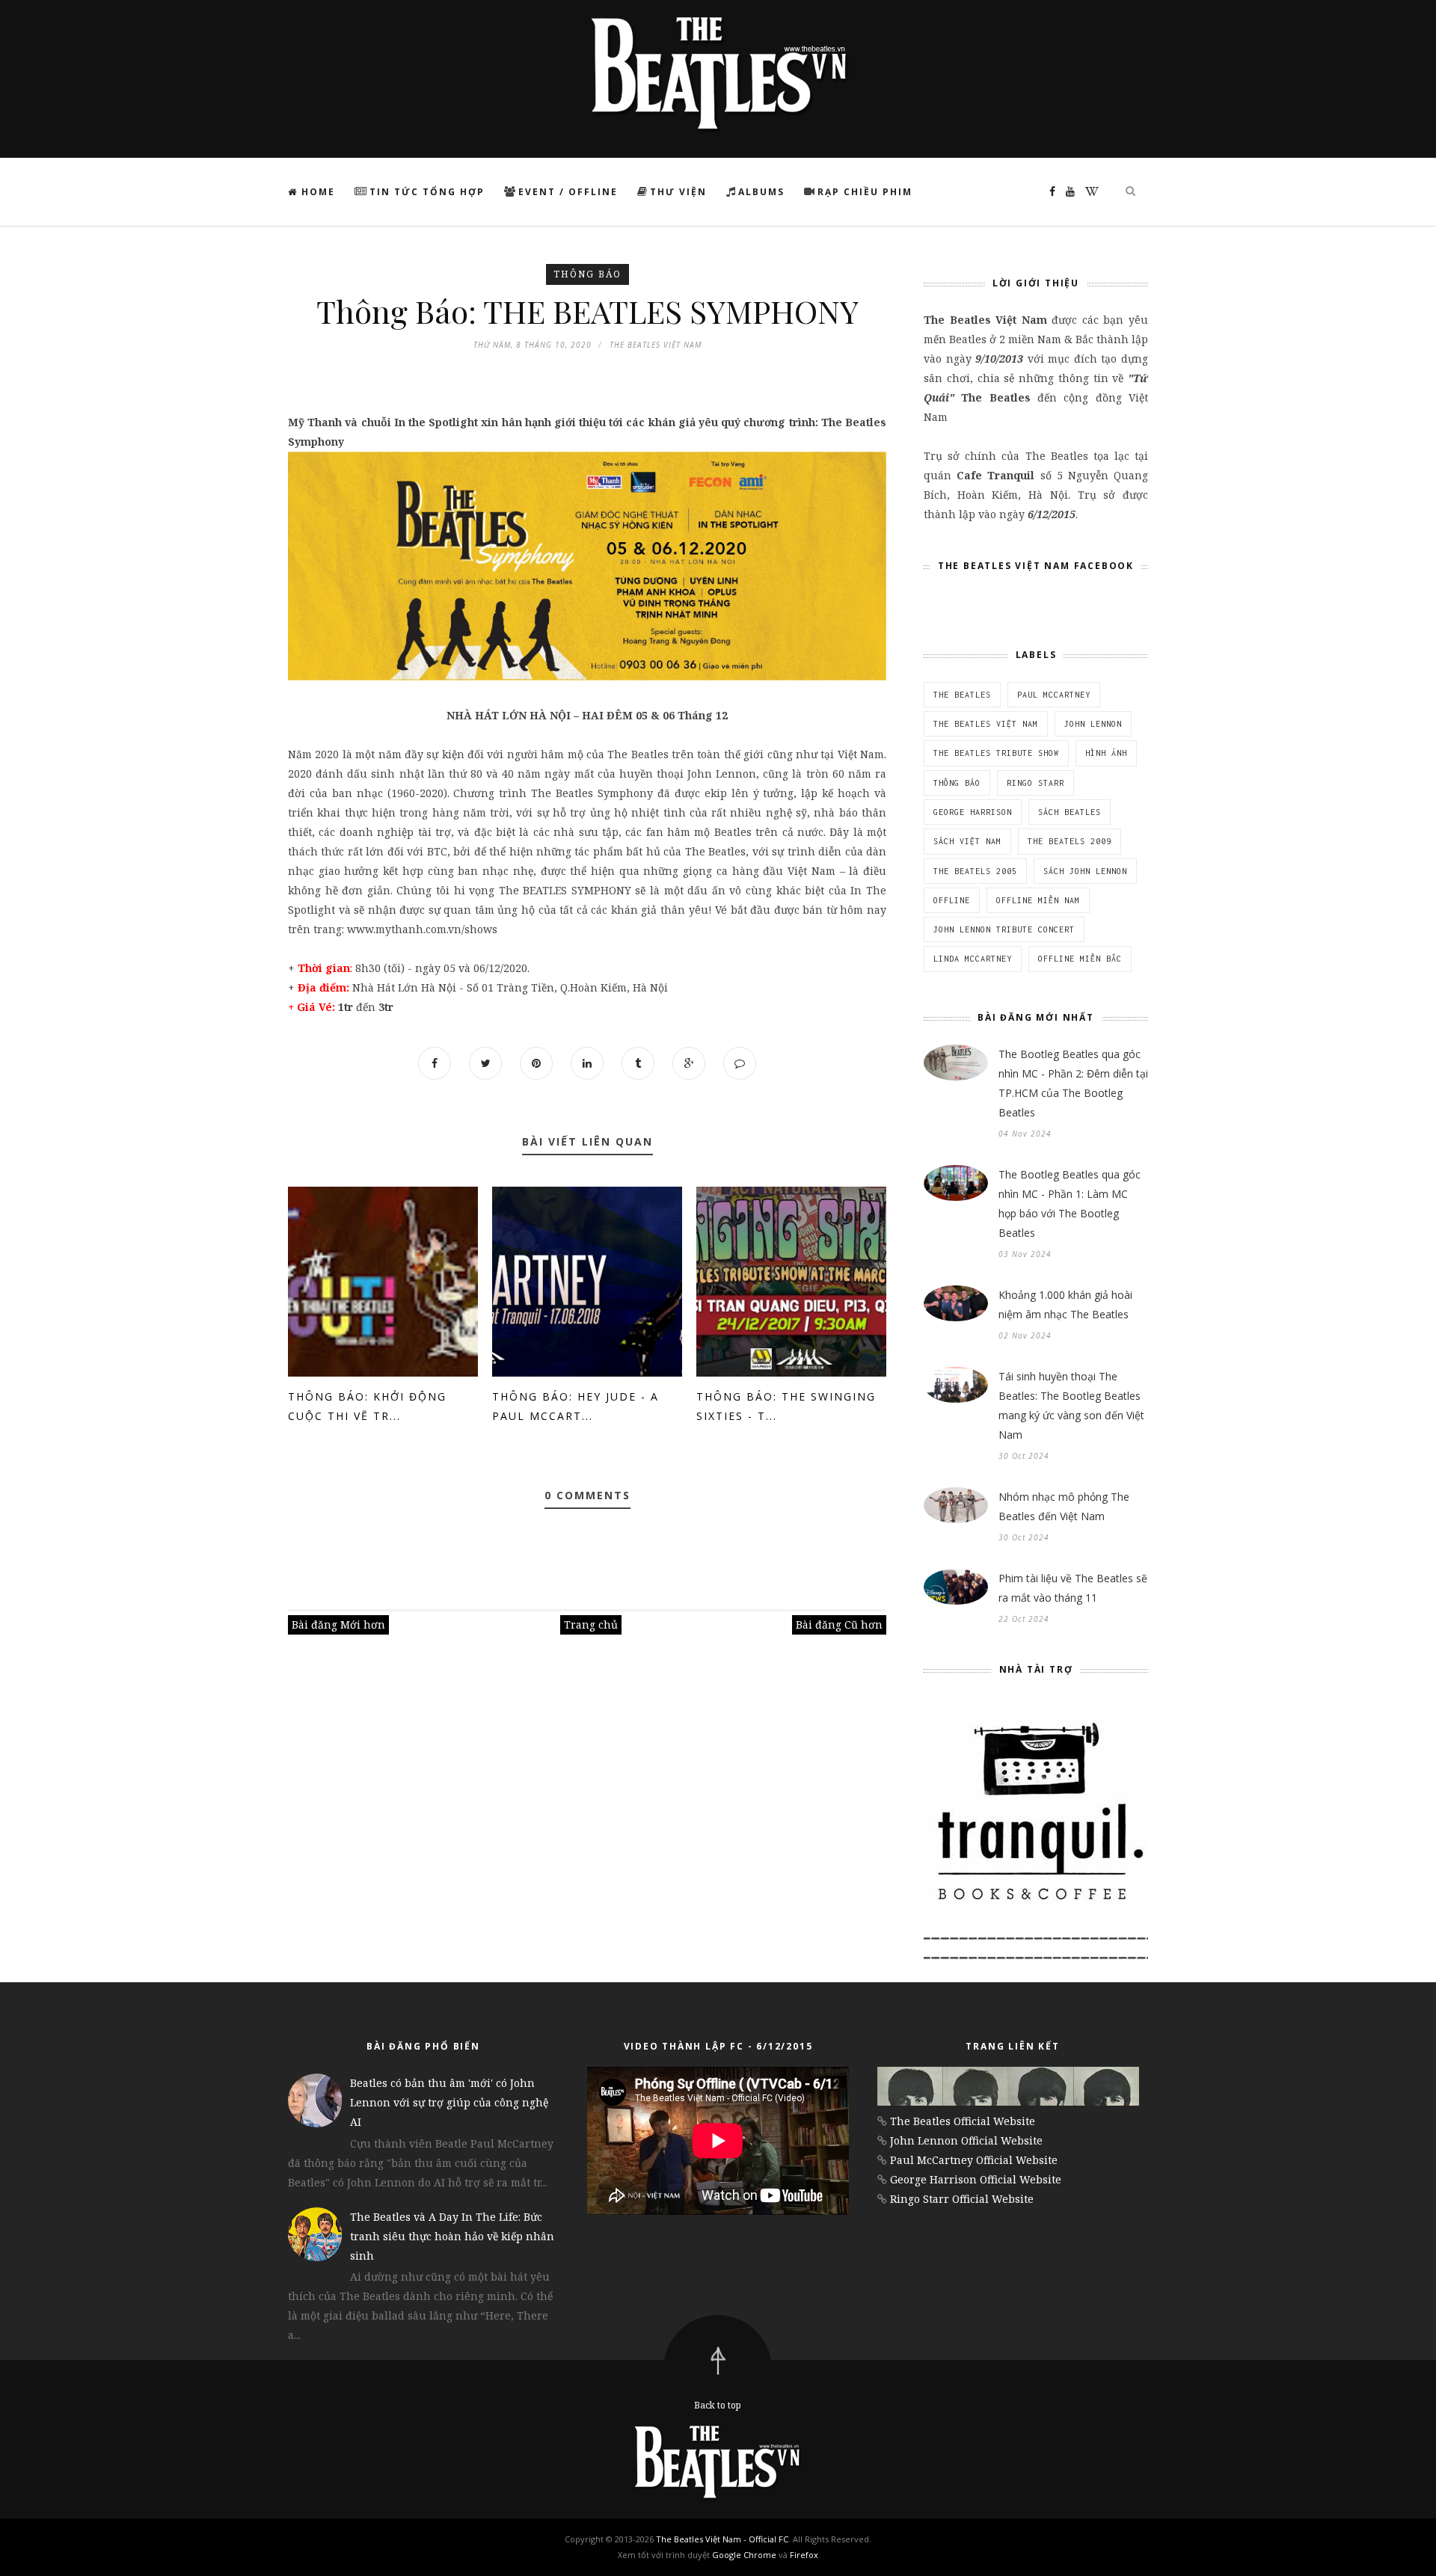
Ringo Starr (1035, 783)
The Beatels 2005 (975, 871)
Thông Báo (587, 274)
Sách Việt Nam (967, 841)
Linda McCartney (973, 959)
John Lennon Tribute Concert (1004, 929)
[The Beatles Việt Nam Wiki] (1088, 191)
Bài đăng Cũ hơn (839, 1624)
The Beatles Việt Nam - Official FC (722, 2539)
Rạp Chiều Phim (865, 192)
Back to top (718, 2405)
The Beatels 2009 (1070, 841)
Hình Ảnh (1106, 753)
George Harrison (973, 812)
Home (316, 192)
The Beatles (962, 695)
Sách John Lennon (1085, 871)
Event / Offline (568, 192)
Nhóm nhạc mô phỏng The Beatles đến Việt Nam (1064, 1506)
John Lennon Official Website (966, 2140)
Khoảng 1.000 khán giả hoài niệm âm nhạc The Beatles (1065, 1304)
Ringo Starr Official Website (962, 2199)
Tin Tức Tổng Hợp (427, 192)
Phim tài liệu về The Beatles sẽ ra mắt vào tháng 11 (1073, 1588)
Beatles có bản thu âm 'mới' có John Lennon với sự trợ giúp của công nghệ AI (449, 2102)
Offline (952, 900)
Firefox (804, 2555)
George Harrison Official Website (976, 2179)
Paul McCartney (1054, 695)
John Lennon (1093, 724)
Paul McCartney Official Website (974, 2160)
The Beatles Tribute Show (996, 753)
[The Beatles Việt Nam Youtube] (1067, 191)
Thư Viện (678, 192)
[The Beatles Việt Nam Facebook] (1049, 191)
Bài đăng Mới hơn (338, 1624)
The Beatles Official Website (963, 2121)
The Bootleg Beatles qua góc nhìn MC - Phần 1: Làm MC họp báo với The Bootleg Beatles (1070, 1204)
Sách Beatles (1070, 812)
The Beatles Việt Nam (986, 724)
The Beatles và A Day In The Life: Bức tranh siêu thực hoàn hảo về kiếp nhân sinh (452, 2236)
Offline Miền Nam (1038, 900)
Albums (761, 192)
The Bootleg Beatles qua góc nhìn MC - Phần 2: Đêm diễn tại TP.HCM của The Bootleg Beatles (1073, 1083)
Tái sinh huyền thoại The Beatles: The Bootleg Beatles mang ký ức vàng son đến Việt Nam (1071, 1405)
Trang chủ (591, 1624)
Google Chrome (744, 2555)
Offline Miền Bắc (1080, 959)
